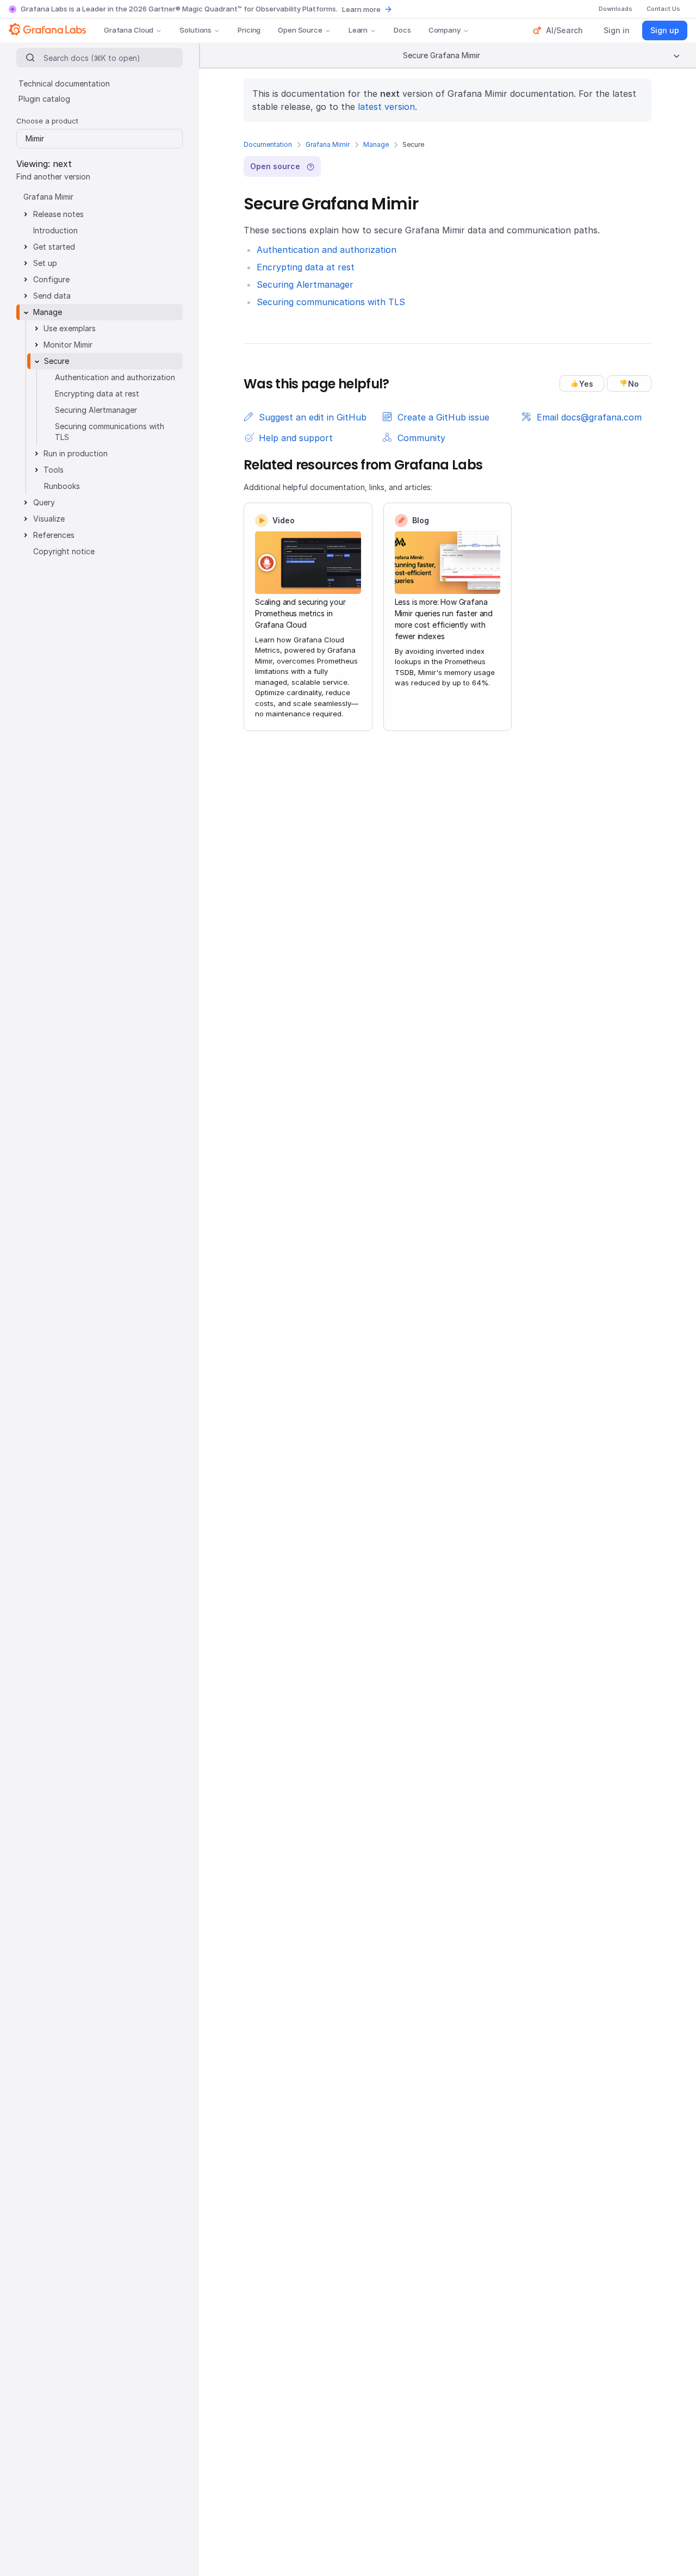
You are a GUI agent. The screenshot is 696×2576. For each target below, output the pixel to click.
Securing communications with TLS (331, 302)
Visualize (49, 519)
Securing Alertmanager (305, 284)
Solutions (195, 30)
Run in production (76, 453)
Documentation (268, 144)
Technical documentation (64, 83)
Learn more (361, 9)
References (54, 535)
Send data (52, 296)
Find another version (53, 177)
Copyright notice (64, 551)
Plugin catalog (44, 99)
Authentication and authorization (327, 250)
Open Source (300, 30)
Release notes (58, 214)
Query (44, 502)
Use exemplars (70, 328)
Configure (51, 279)
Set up (45, 263)
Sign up (665, 30)
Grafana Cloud (129, 30)
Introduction (55, 230)
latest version (386, 107)
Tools (54, 470)
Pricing (249, 30)
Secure (57, 361)
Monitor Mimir (68, 345)
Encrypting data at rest (306, 267)
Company (445, 30)
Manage (376, 144)
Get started (54, 247)
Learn (358, 30)
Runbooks (62, 486)
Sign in (617, 30)
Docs (402, 30)
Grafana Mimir (328, 144)
